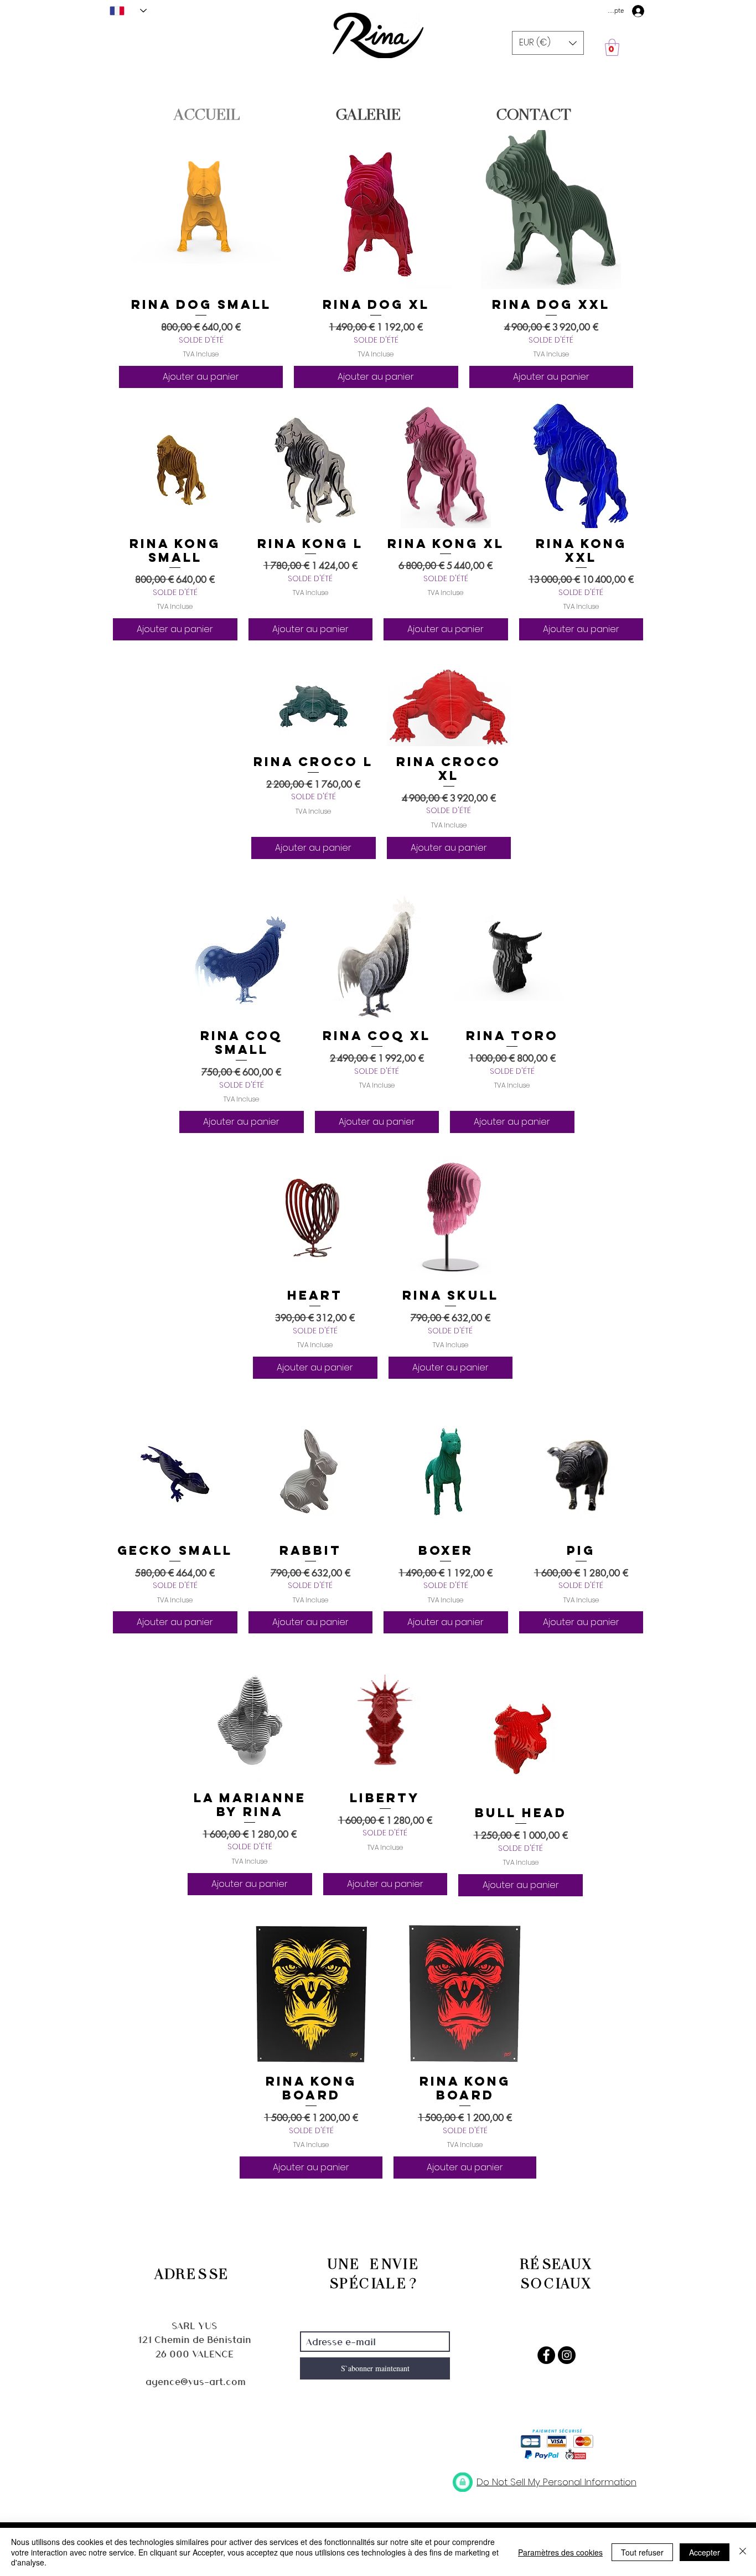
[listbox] (548, 43)
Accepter (705, 2552)
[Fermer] (743, 2552)
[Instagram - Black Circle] (567, 2355)
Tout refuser (642, 2552)
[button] (548, 43)
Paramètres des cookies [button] (560, 2552)
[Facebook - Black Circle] (546, 2355)
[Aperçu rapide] (201, 207)
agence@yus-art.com (196, 2381)
